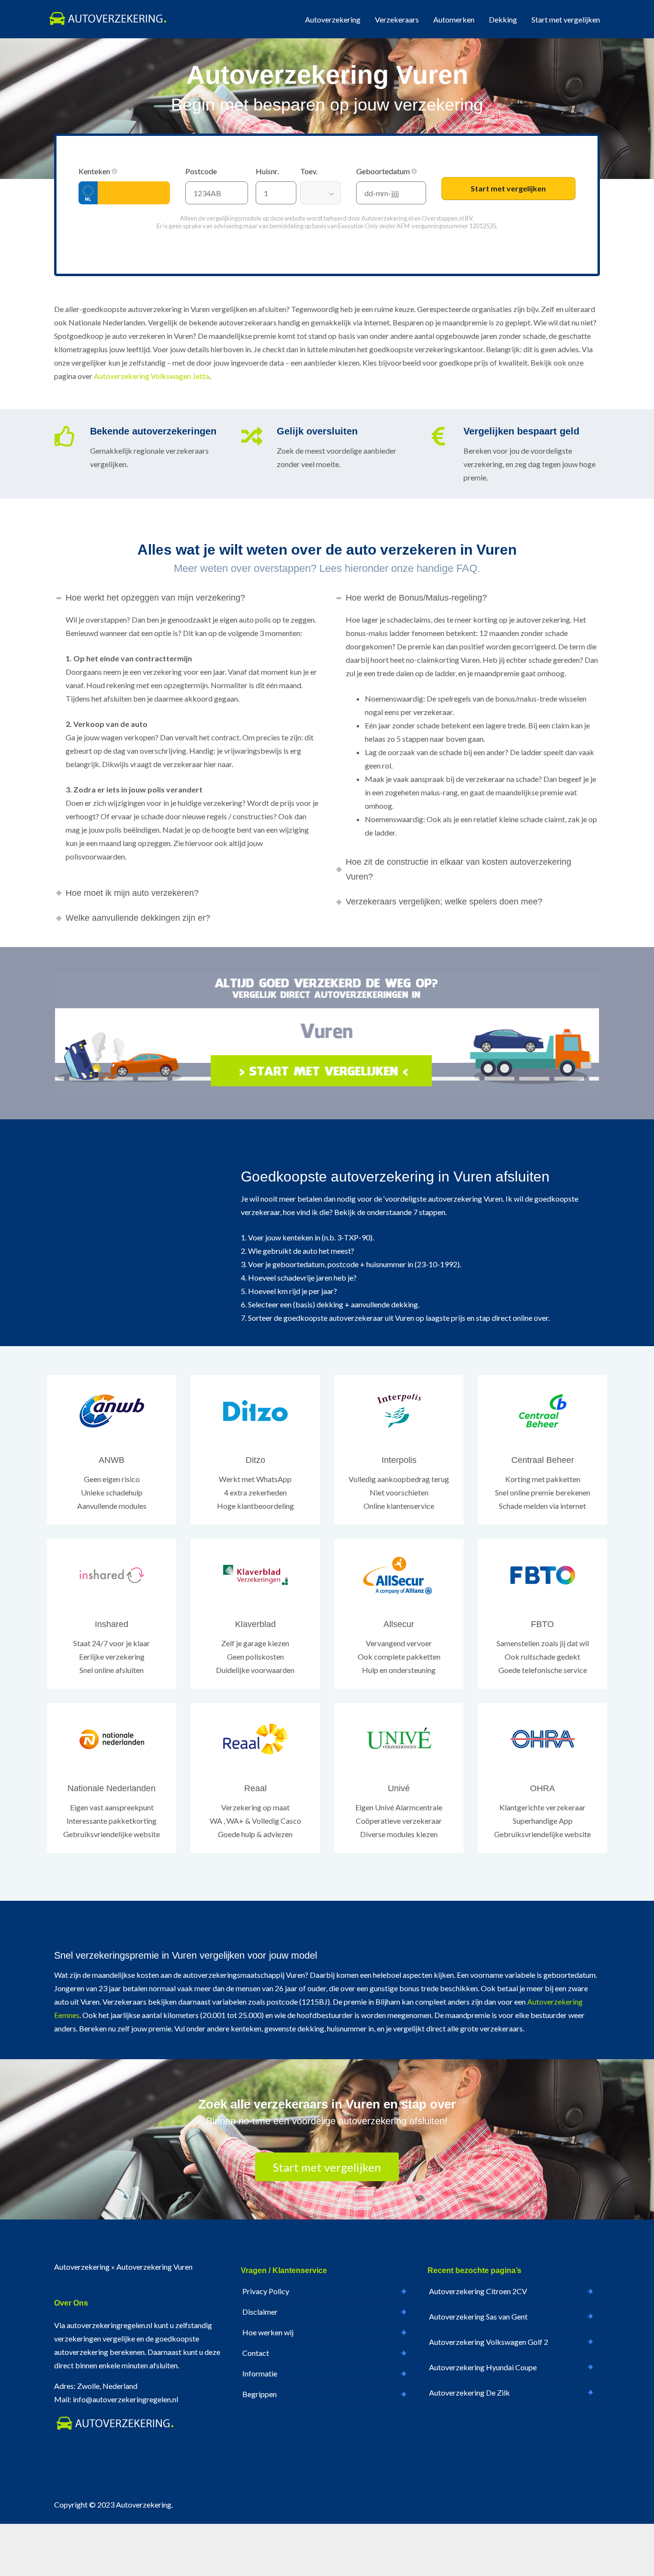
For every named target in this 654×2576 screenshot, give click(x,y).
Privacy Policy (266, 2291)
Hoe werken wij (268, 2332)
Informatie (260, 2373)
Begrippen (259, 2394)
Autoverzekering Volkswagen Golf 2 (489, 2342)
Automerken (454, 19)
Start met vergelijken (566, 19)
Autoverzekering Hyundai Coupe (483, 2367)
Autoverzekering (333, 19)
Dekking (503, 19)
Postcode (202, 171)
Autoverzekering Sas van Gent (478, 2316)
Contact (256, 2353)
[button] (114, 171)
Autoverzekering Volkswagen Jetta (152, 376)
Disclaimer (260, 2312)
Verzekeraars (397, 19)
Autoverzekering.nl (387, 218)
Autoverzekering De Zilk (469, 2392)
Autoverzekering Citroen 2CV (478, 2291)
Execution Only (358, 226)
